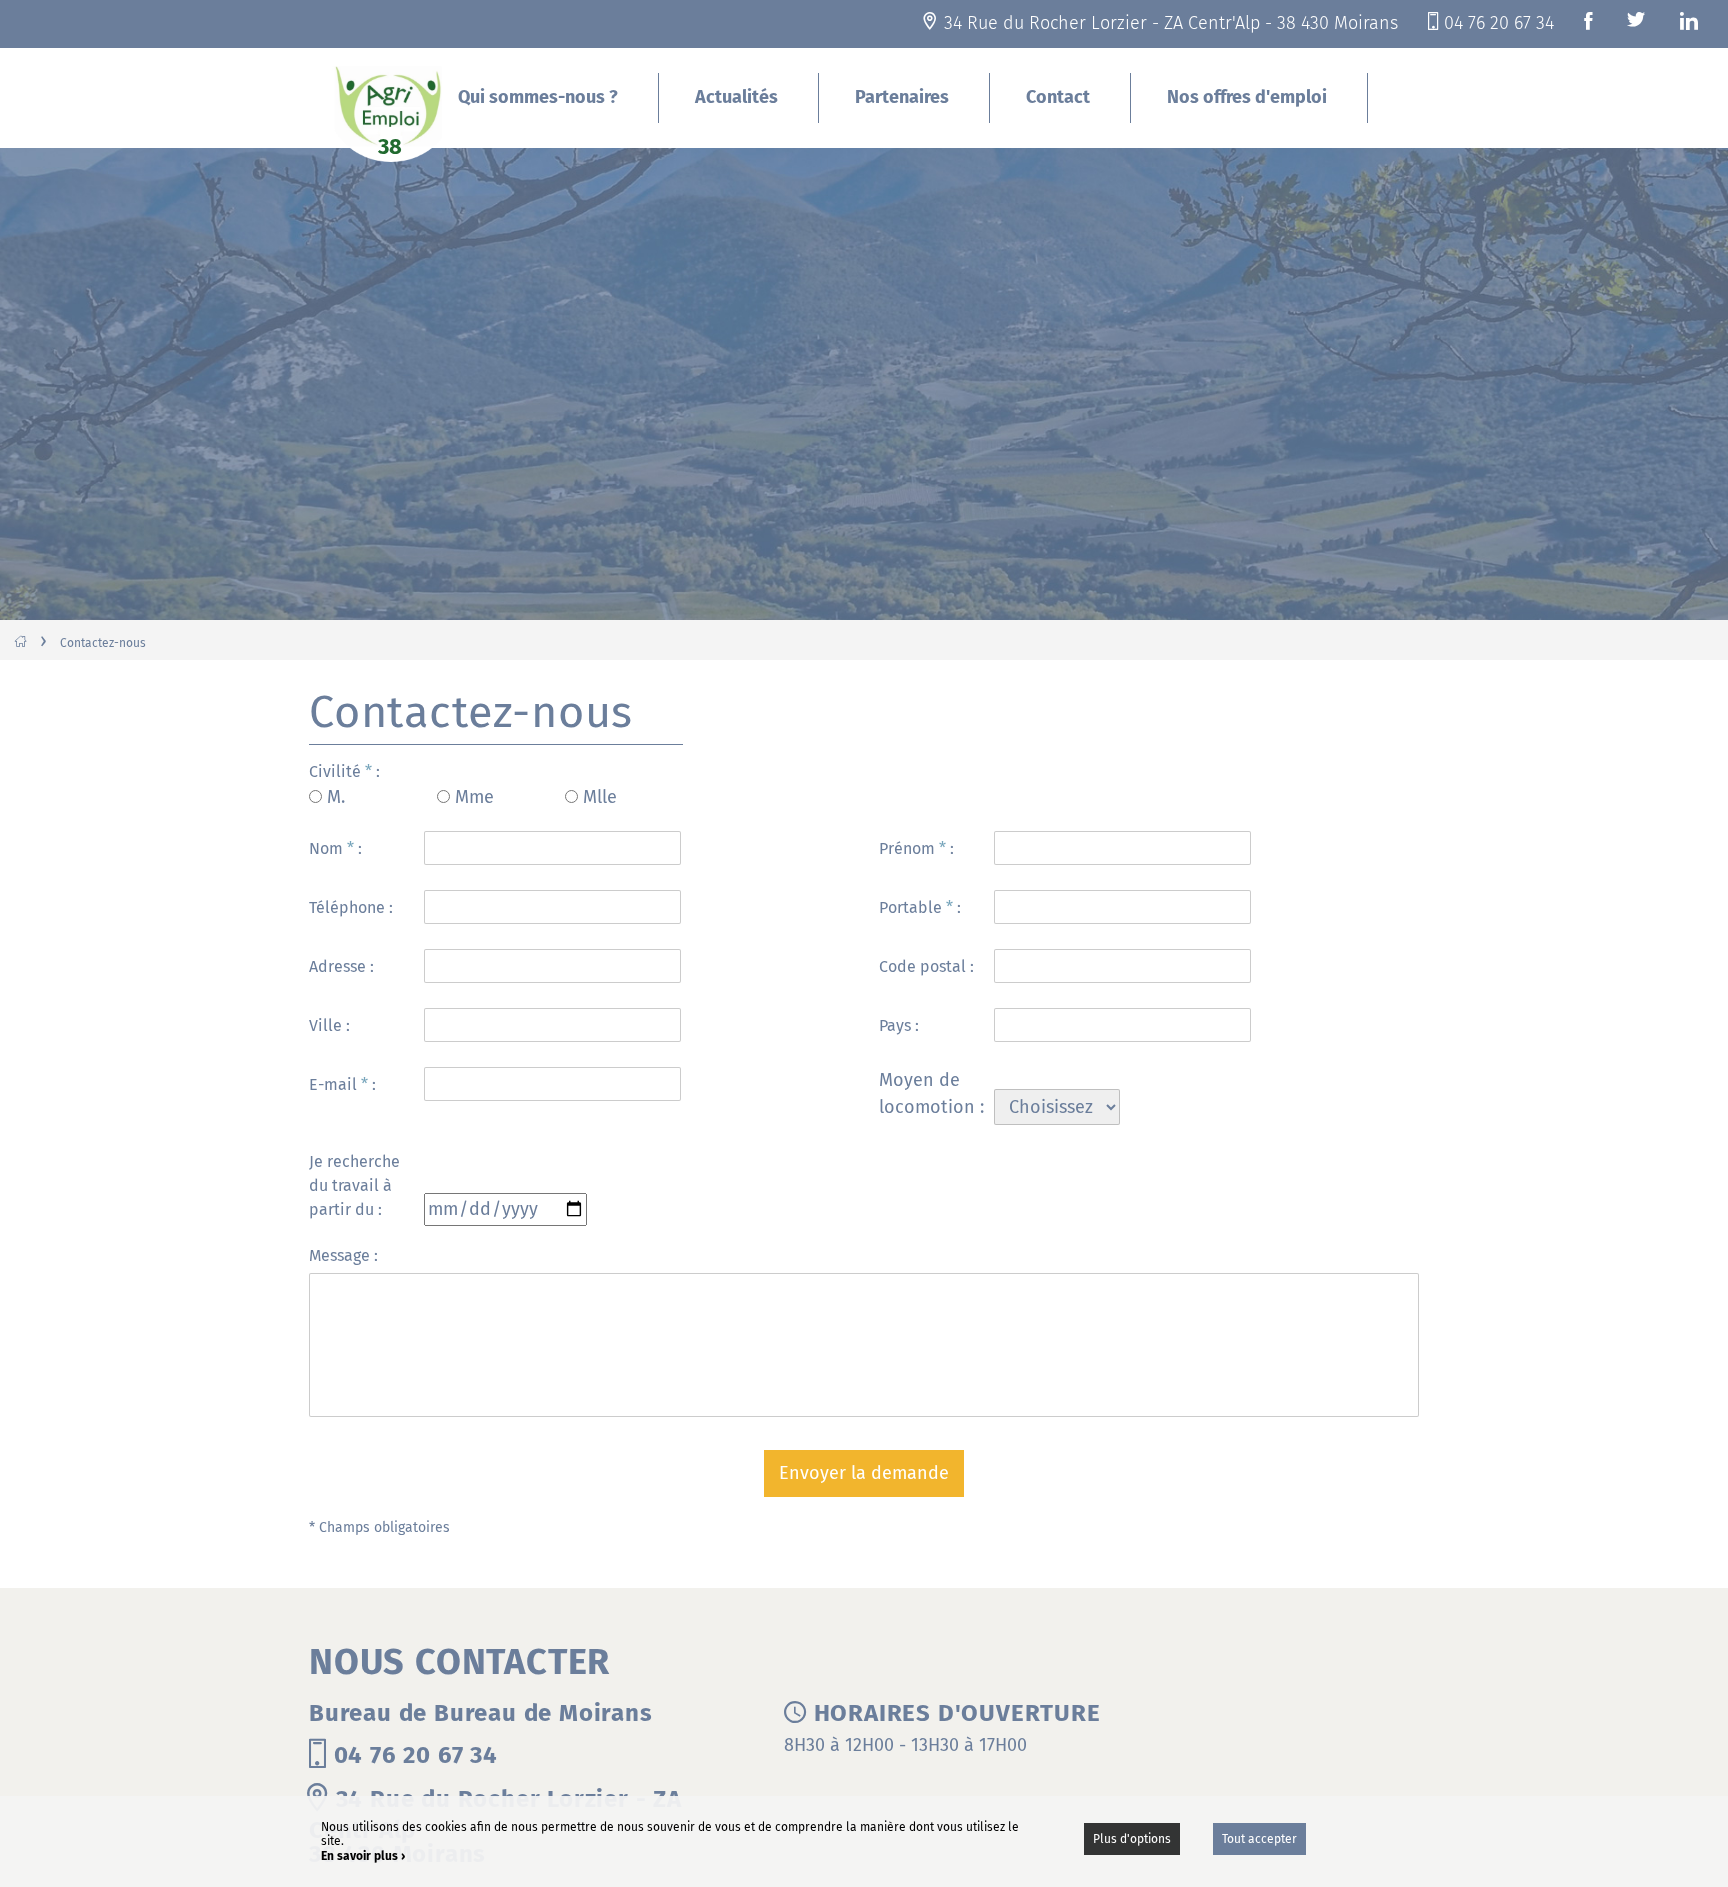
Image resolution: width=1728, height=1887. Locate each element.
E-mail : (342, 1084)
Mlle (600, 797)
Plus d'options (1132, 1839)
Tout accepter (1259, 1839)
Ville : (329, 1025)
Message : (343, 1255)
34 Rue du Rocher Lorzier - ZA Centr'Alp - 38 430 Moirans (1171, 23)
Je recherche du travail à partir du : (354, 1185)
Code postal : (926, 966)
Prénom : (916, 848)
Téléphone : (351, 907)
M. (336, 797)
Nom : (335, 848)
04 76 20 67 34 (1499, 23)
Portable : (920, 907)
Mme (474, 797)
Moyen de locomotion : (931, 1093)
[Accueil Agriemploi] (391, 112)
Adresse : (341, 966)
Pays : (899, 1025)
